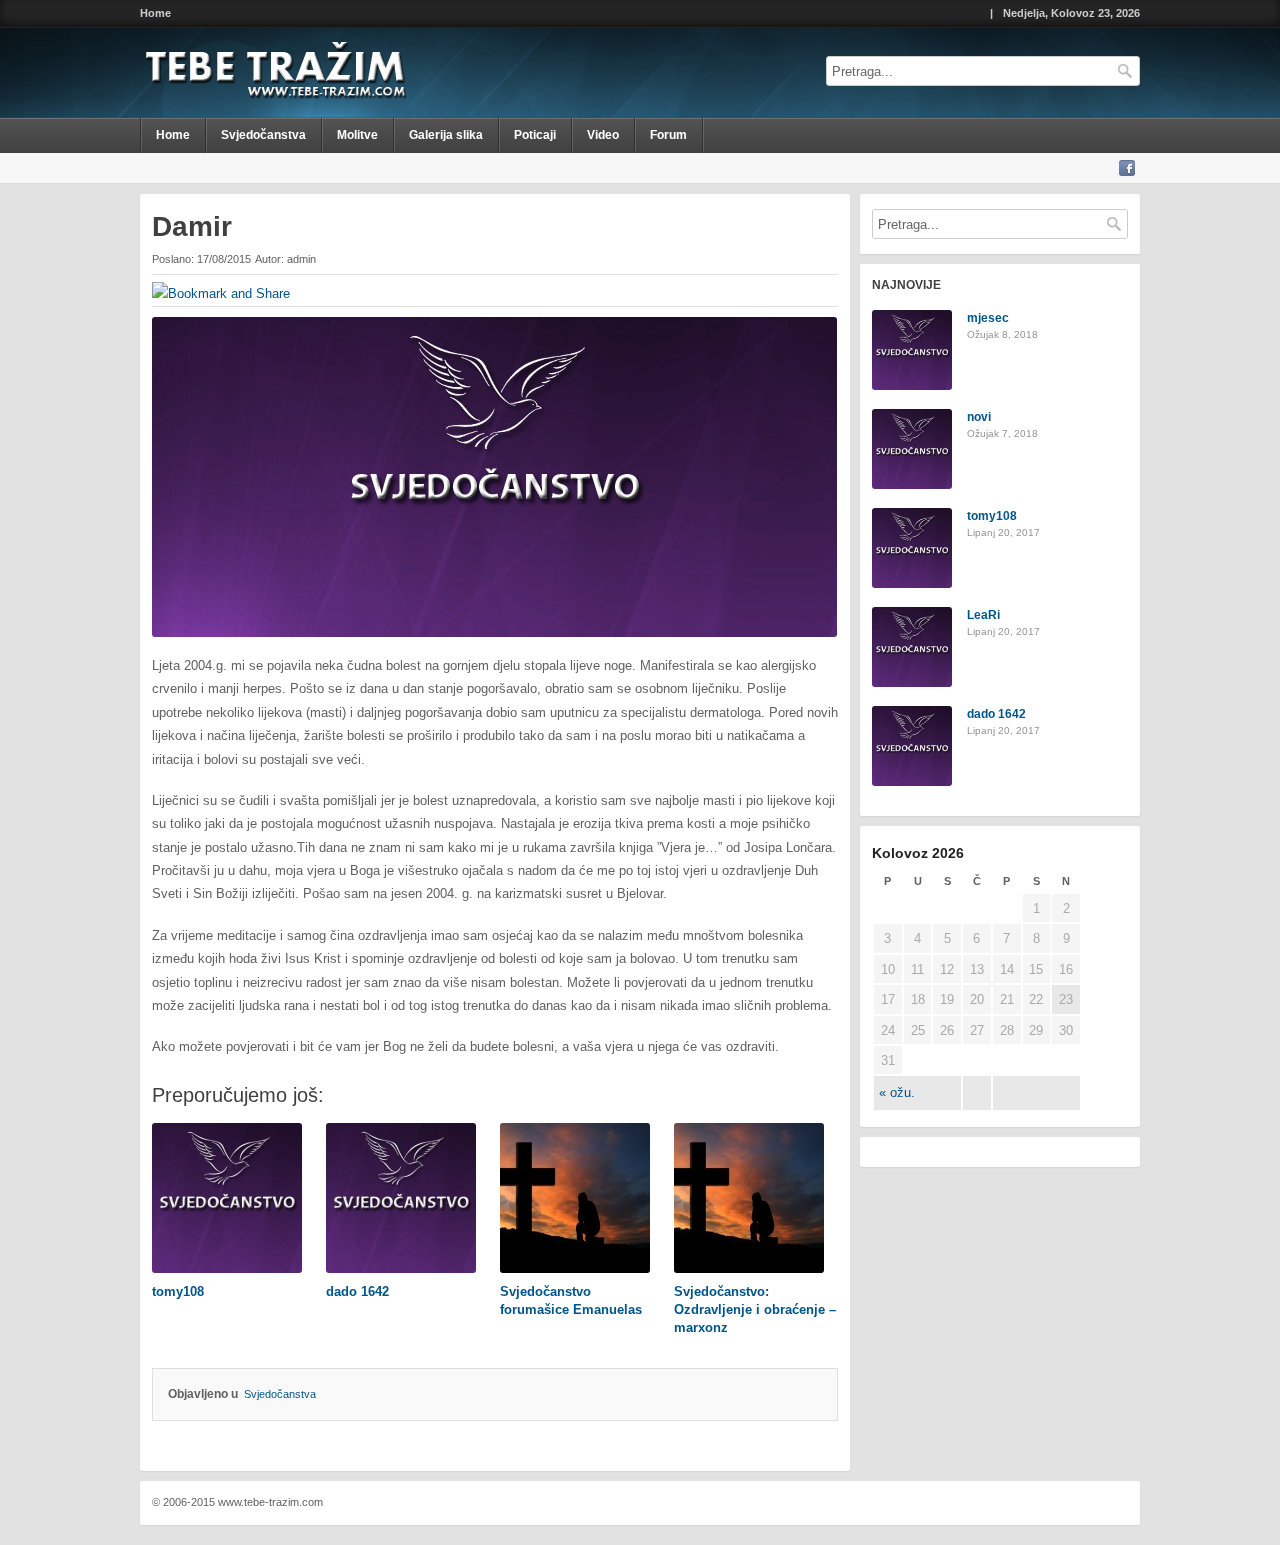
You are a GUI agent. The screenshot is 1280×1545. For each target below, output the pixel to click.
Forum (668, 135)
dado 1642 (996, 714)
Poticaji (535, 135)
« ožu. (897, 1092)
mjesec (988, 318)
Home (155, 13)
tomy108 (992, 516)
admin (301, 259)
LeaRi (983, 615)
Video (603, 135)
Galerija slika (446, 135)
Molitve (357, 135)
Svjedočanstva (263, 135)
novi (979, 417)
